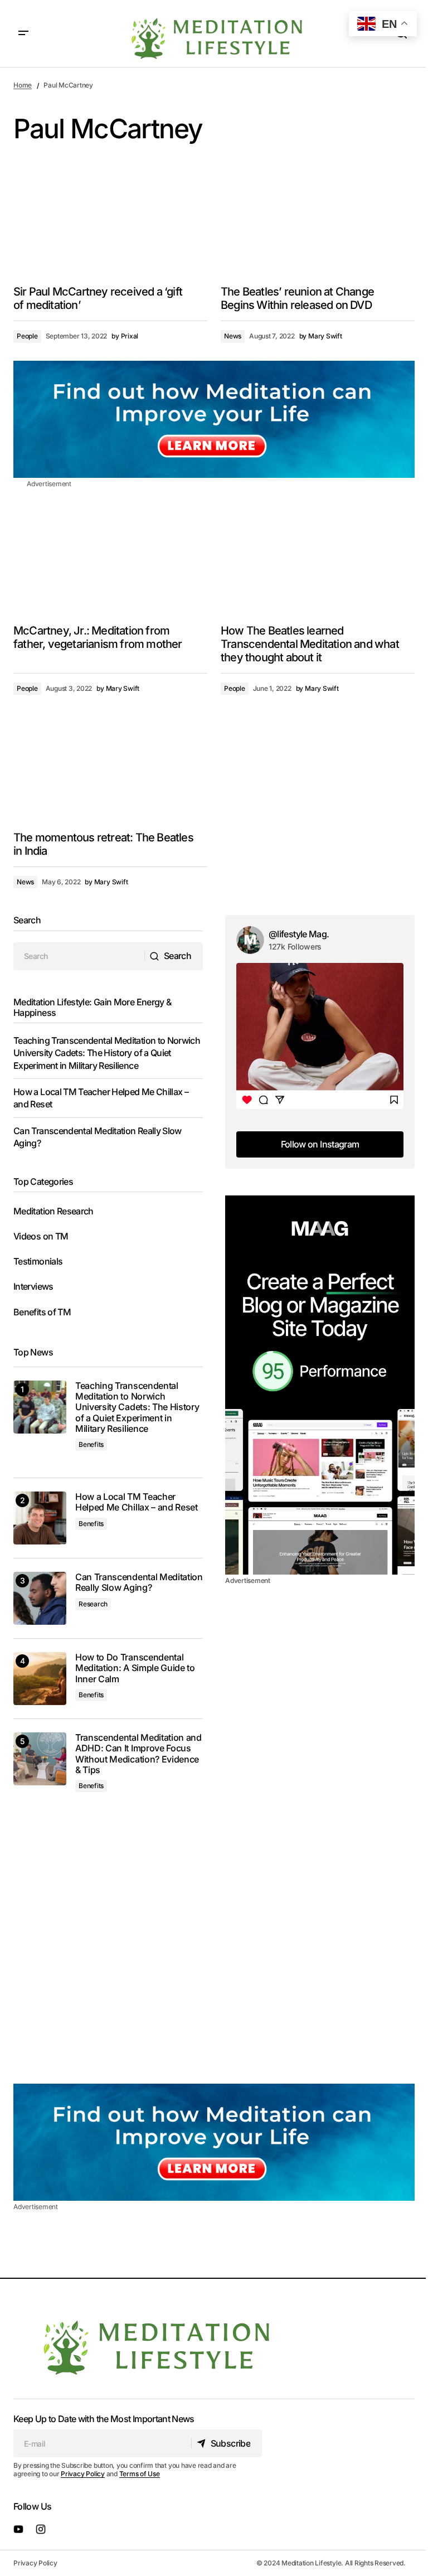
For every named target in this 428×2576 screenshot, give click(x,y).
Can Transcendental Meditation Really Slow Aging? (139, 1582)
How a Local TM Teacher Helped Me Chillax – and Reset (137, 1502)
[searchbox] (79, 956)
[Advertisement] (320, 1385)
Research (93, 1604)
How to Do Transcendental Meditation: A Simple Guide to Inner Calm (135, 1668)
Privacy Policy (83, 2474)
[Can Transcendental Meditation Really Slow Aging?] (40, 1598)
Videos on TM (41, 1236)
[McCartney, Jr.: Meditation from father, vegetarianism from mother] (110, 560)
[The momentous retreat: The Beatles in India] (110, 767)
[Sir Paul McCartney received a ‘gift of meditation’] (110, 222)
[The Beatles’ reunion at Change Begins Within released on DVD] (318, 222)
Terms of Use (140, 2474)
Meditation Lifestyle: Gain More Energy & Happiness (92, 1007)
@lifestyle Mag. (299, 934)
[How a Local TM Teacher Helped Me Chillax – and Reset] (40, 1518)
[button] (23, 33)
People (27, 336)
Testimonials (38, 1261)
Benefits (91, 1444)
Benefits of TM (42, 1312)
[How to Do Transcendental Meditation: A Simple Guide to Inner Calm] (40, 1679)
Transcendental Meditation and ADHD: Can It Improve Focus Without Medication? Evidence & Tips (138, 1754)
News (233, 336)
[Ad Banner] (214, 419)
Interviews (33, 1286)
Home (23, 85)
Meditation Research (53, 1211)
